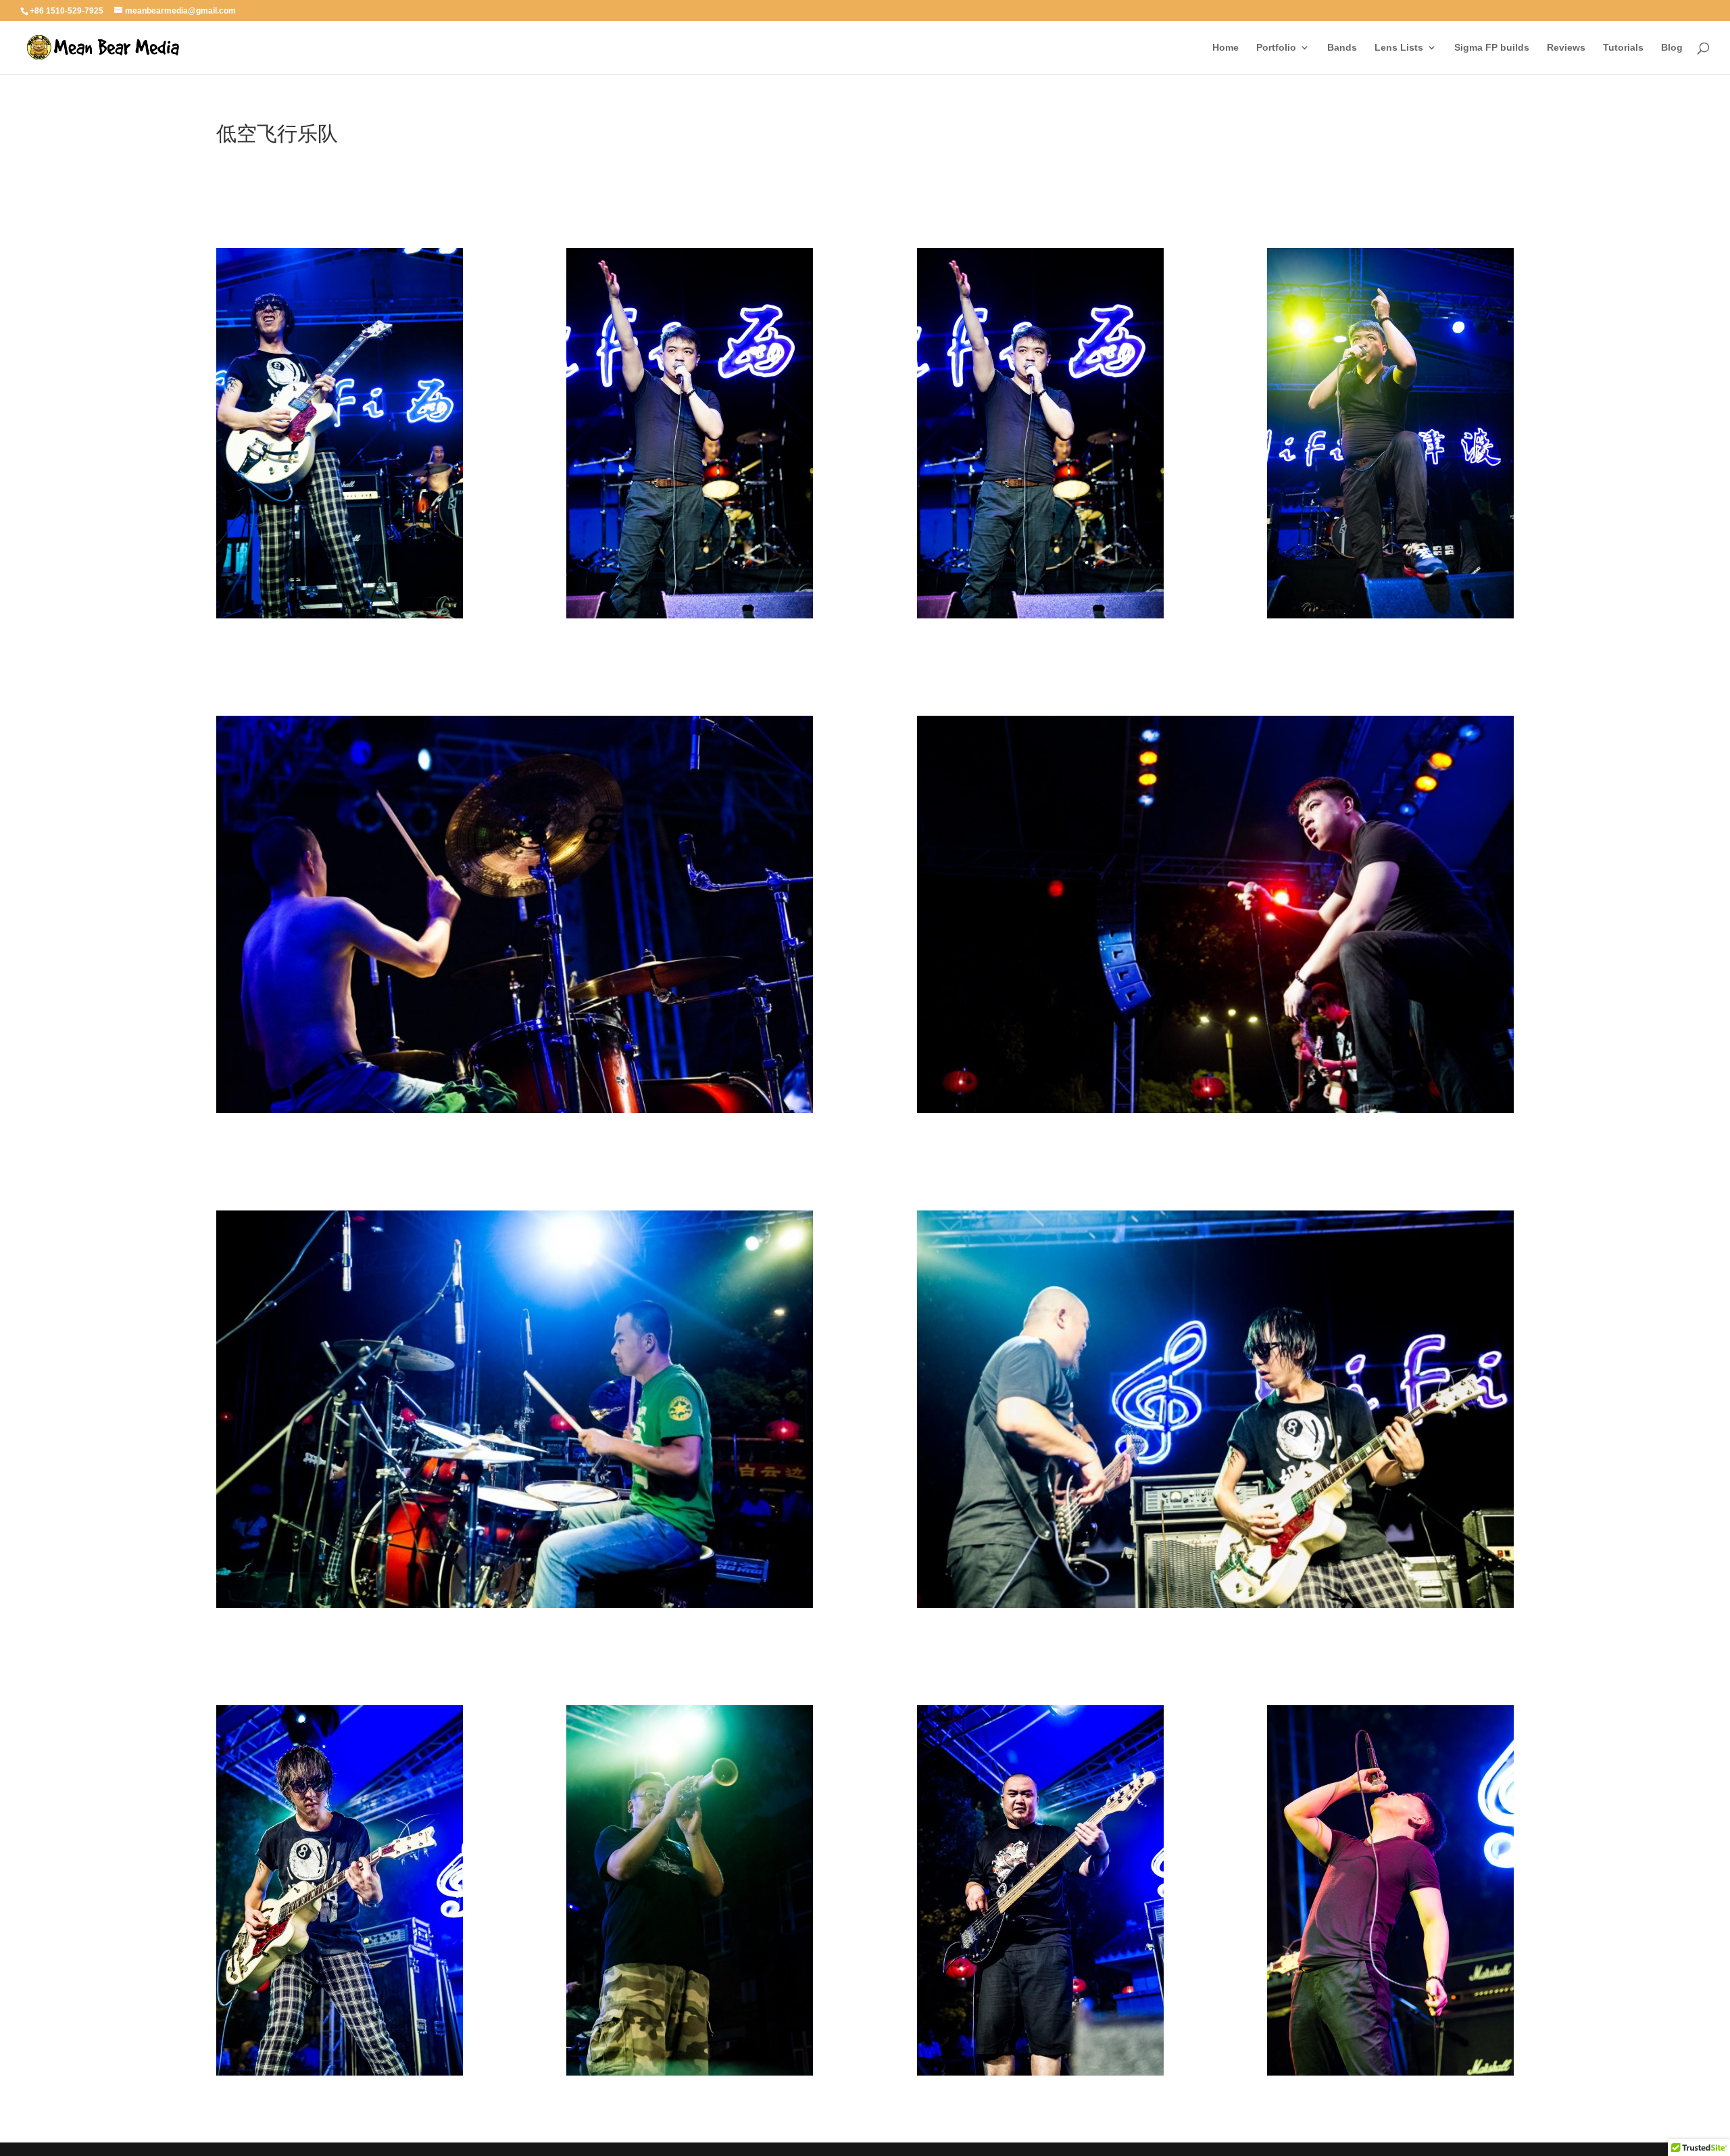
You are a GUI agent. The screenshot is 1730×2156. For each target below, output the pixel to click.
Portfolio (1276, 48)
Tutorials (1623, 48)
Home (1226, 48)
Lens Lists (1399, 48)
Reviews (1566, 48)
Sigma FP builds (1492, 48)
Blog (1672, 48)
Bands (1342, 48)
